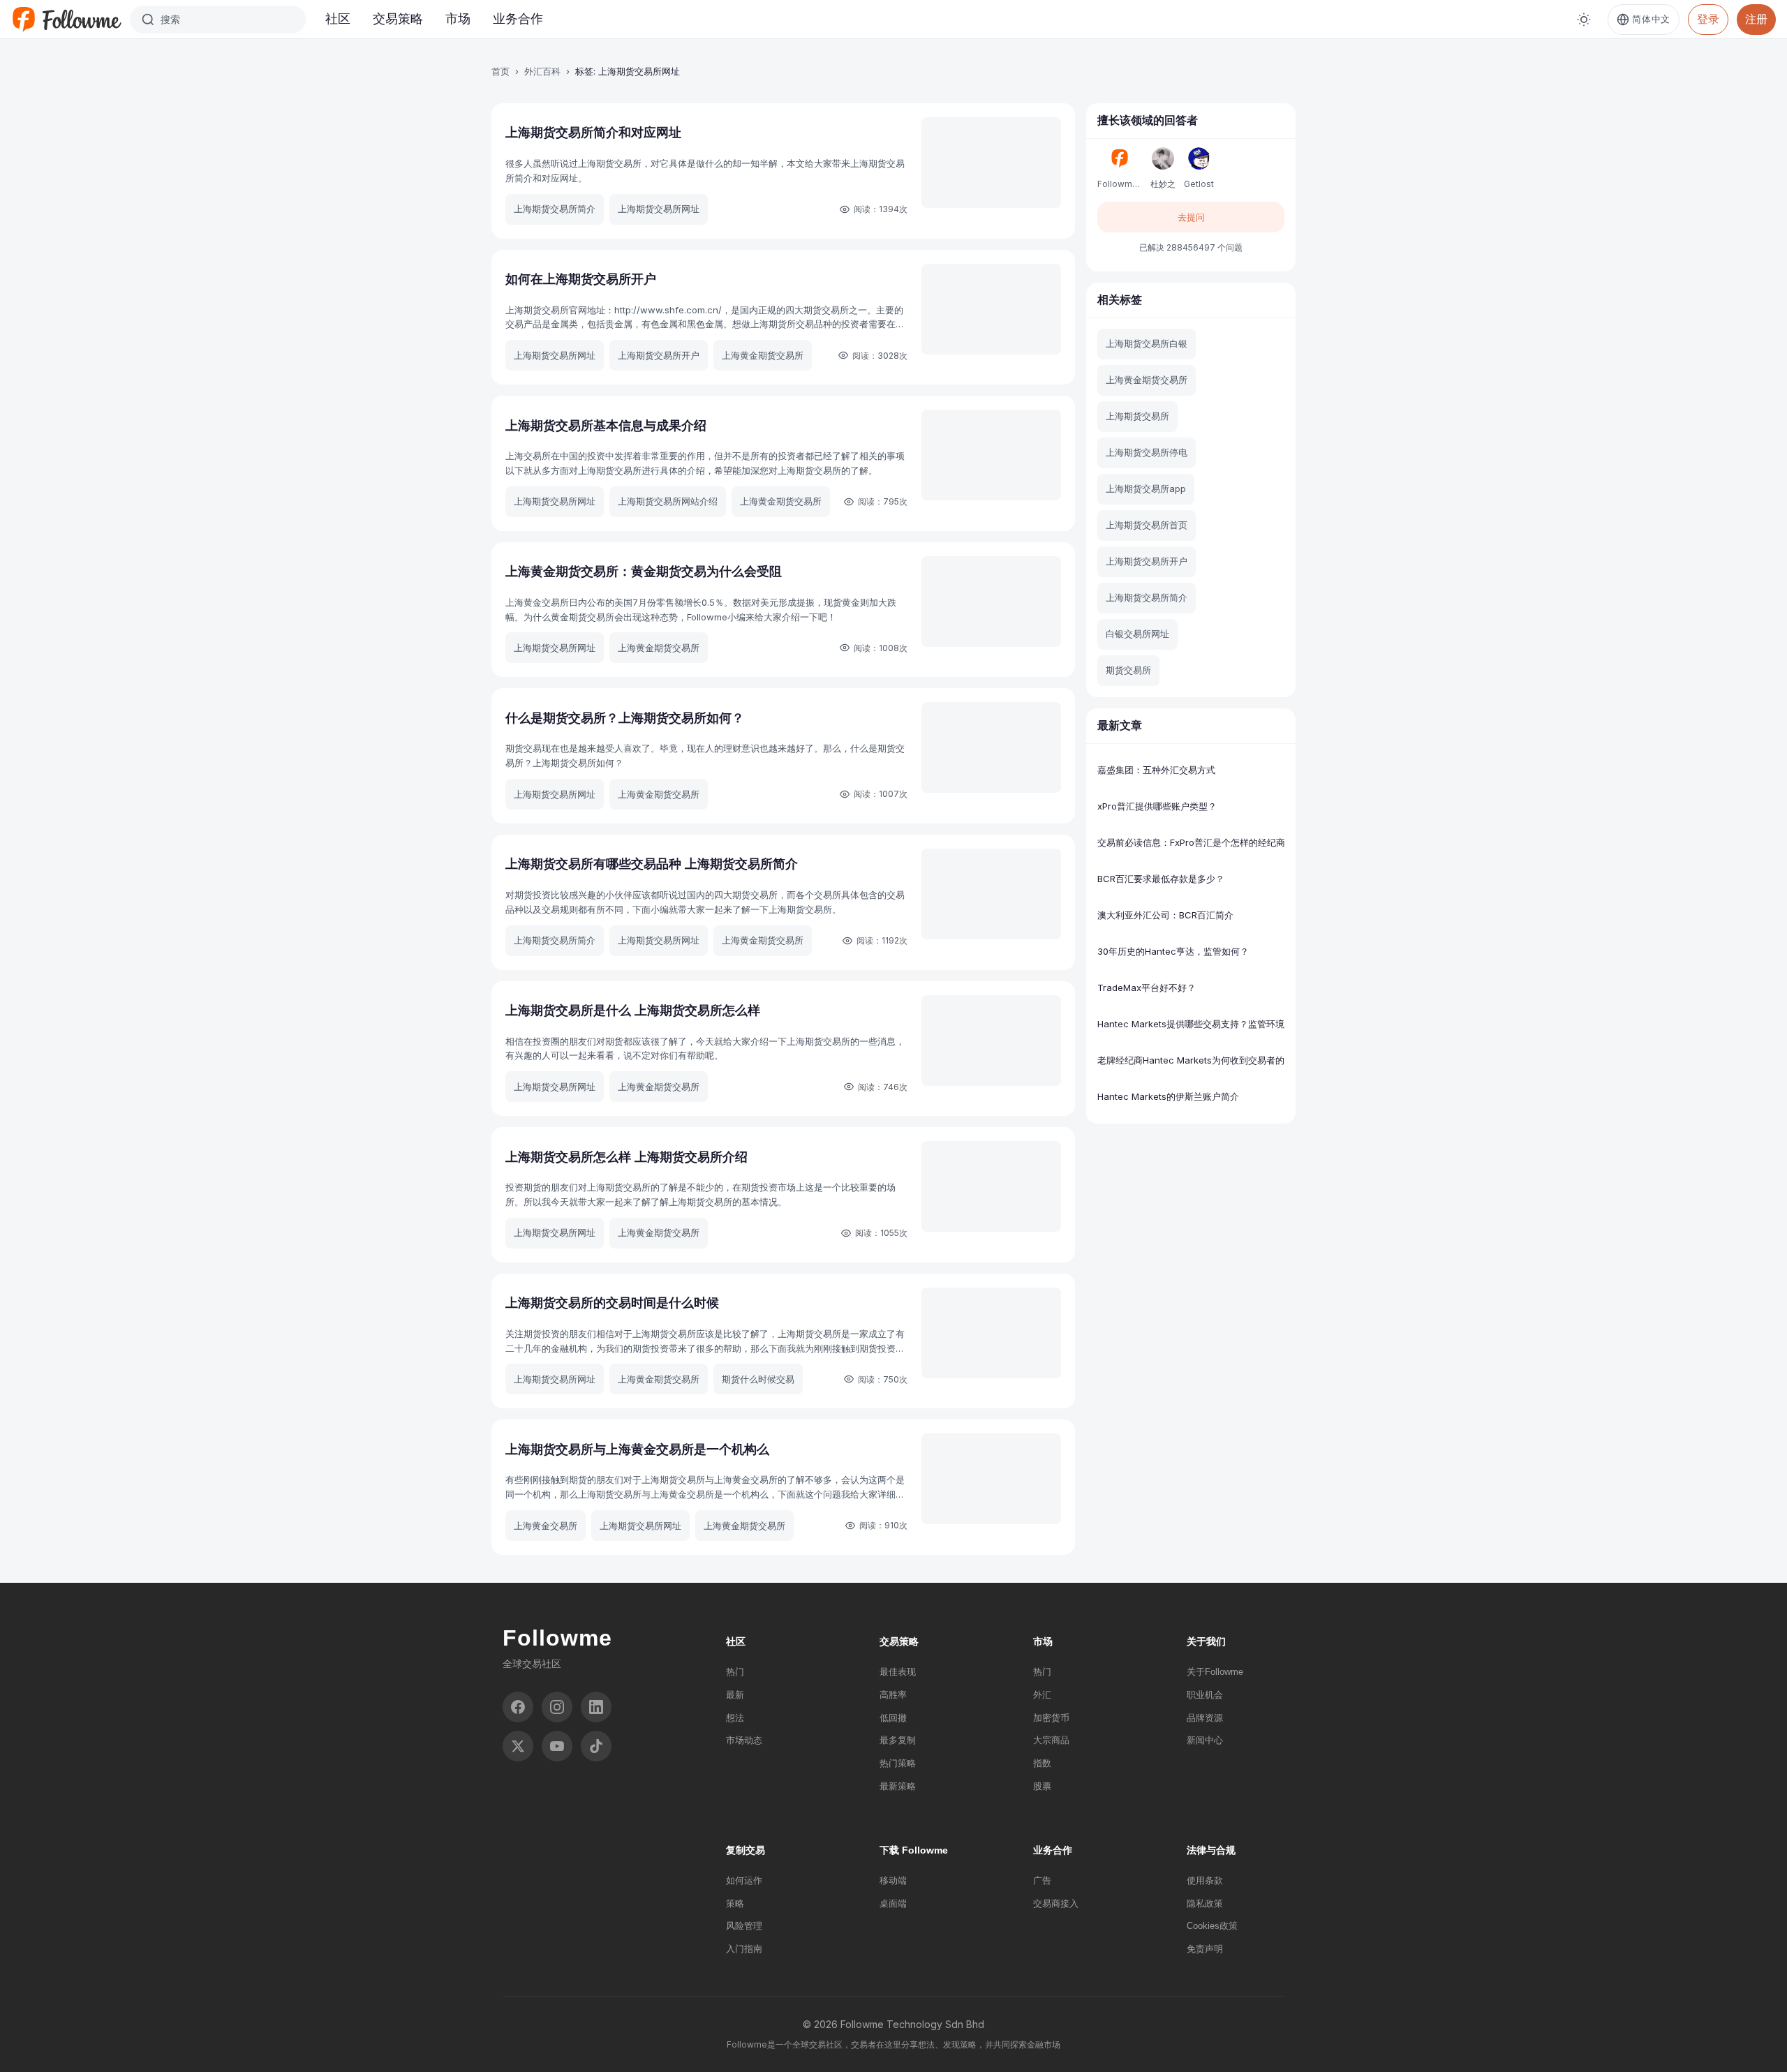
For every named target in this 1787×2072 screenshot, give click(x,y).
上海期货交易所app (1146, 489)
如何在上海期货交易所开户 (581, 279)
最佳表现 (898, 1672)
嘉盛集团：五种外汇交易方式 (1156, 770)
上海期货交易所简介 (555, 209)
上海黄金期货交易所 (763, 355)
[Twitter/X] (518, 1746)
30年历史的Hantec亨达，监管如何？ (1173, 951)
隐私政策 (1205, 1903)
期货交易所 (1128, 670)
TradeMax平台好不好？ (1147, 987)
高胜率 (893, 1695)
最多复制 (898, 1740)
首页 (500, 71)
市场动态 (744, 1740)
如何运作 (744, 1880)
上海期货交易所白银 (1147, 343)
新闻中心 (1205, 1740)
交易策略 (398, 18)
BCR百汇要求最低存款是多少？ (1161, 879)
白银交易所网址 (1137, 634)
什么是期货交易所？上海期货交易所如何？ (625, 718)
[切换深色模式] (1584, 20)
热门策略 (898, 1763)
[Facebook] (518, 1707)
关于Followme (1215, 1672)
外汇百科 (542, 71)
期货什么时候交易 (758, 1379)
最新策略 (898, 1786)
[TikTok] (596, 1746)
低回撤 (893, 1718)
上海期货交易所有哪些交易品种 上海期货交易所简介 (652, 864)
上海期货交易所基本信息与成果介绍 (606, 425)
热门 (735, 1672)
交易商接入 (1056, 1903)
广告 (1042, 1880)
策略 (735, 1903)
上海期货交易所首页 (1147, 525)
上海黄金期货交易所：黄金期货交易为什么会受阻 (644, 571)
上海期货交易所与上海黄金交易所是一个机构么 (637, 1449)
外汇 (1042, 1695)
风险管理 (744, 1926)
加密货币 (1051, 1718)
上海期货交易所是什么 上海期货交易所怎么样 (633, 1010)
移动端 (893, 1880)
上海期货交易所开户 (659, 355)
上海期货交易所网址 (659, 209)
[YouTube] (557, 1746)
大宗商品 (1051, 1740)
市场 (458, 18)
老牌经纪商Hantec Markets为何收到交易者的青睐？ (1191, 1060)
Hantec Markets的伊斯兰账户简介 (1168, 1096)
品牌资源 (1205, 1718)
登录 (1708, 19)
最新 (735, 1695)
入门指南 (744, 1949)
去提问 (1191, 217)
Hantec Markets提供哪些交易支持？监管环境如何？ (1191, 1024)
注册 (1756, 19)
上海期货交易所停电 (1147, 452)
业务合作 (518, 18)
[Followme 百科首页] (66, 20)
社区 (338, 18)
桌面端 (893, 1903)
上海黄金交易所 (546, 1526)
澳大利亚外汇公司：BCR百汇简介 (1165, 915)
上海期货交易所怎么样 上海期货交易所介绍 (626, 1157)
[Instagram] (557, 1707)
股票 (1042, 1786)
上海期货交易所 (1137, 416)
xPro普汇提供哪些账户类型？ (1157, 806)
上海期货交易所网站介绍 (668, 501)
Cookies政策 (1212, 1926)
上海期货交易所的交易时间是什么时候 (612, 1303)
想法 (735, 1718)
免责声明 (1205, 1949)
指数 (1042, 1763)
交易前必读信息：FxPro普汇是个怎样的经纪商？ (1191, 842)
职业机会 (1205, 1695)
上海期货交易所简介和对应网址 (593, 132)
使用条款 (1205, 1880)
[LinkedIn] (596, 1707)
